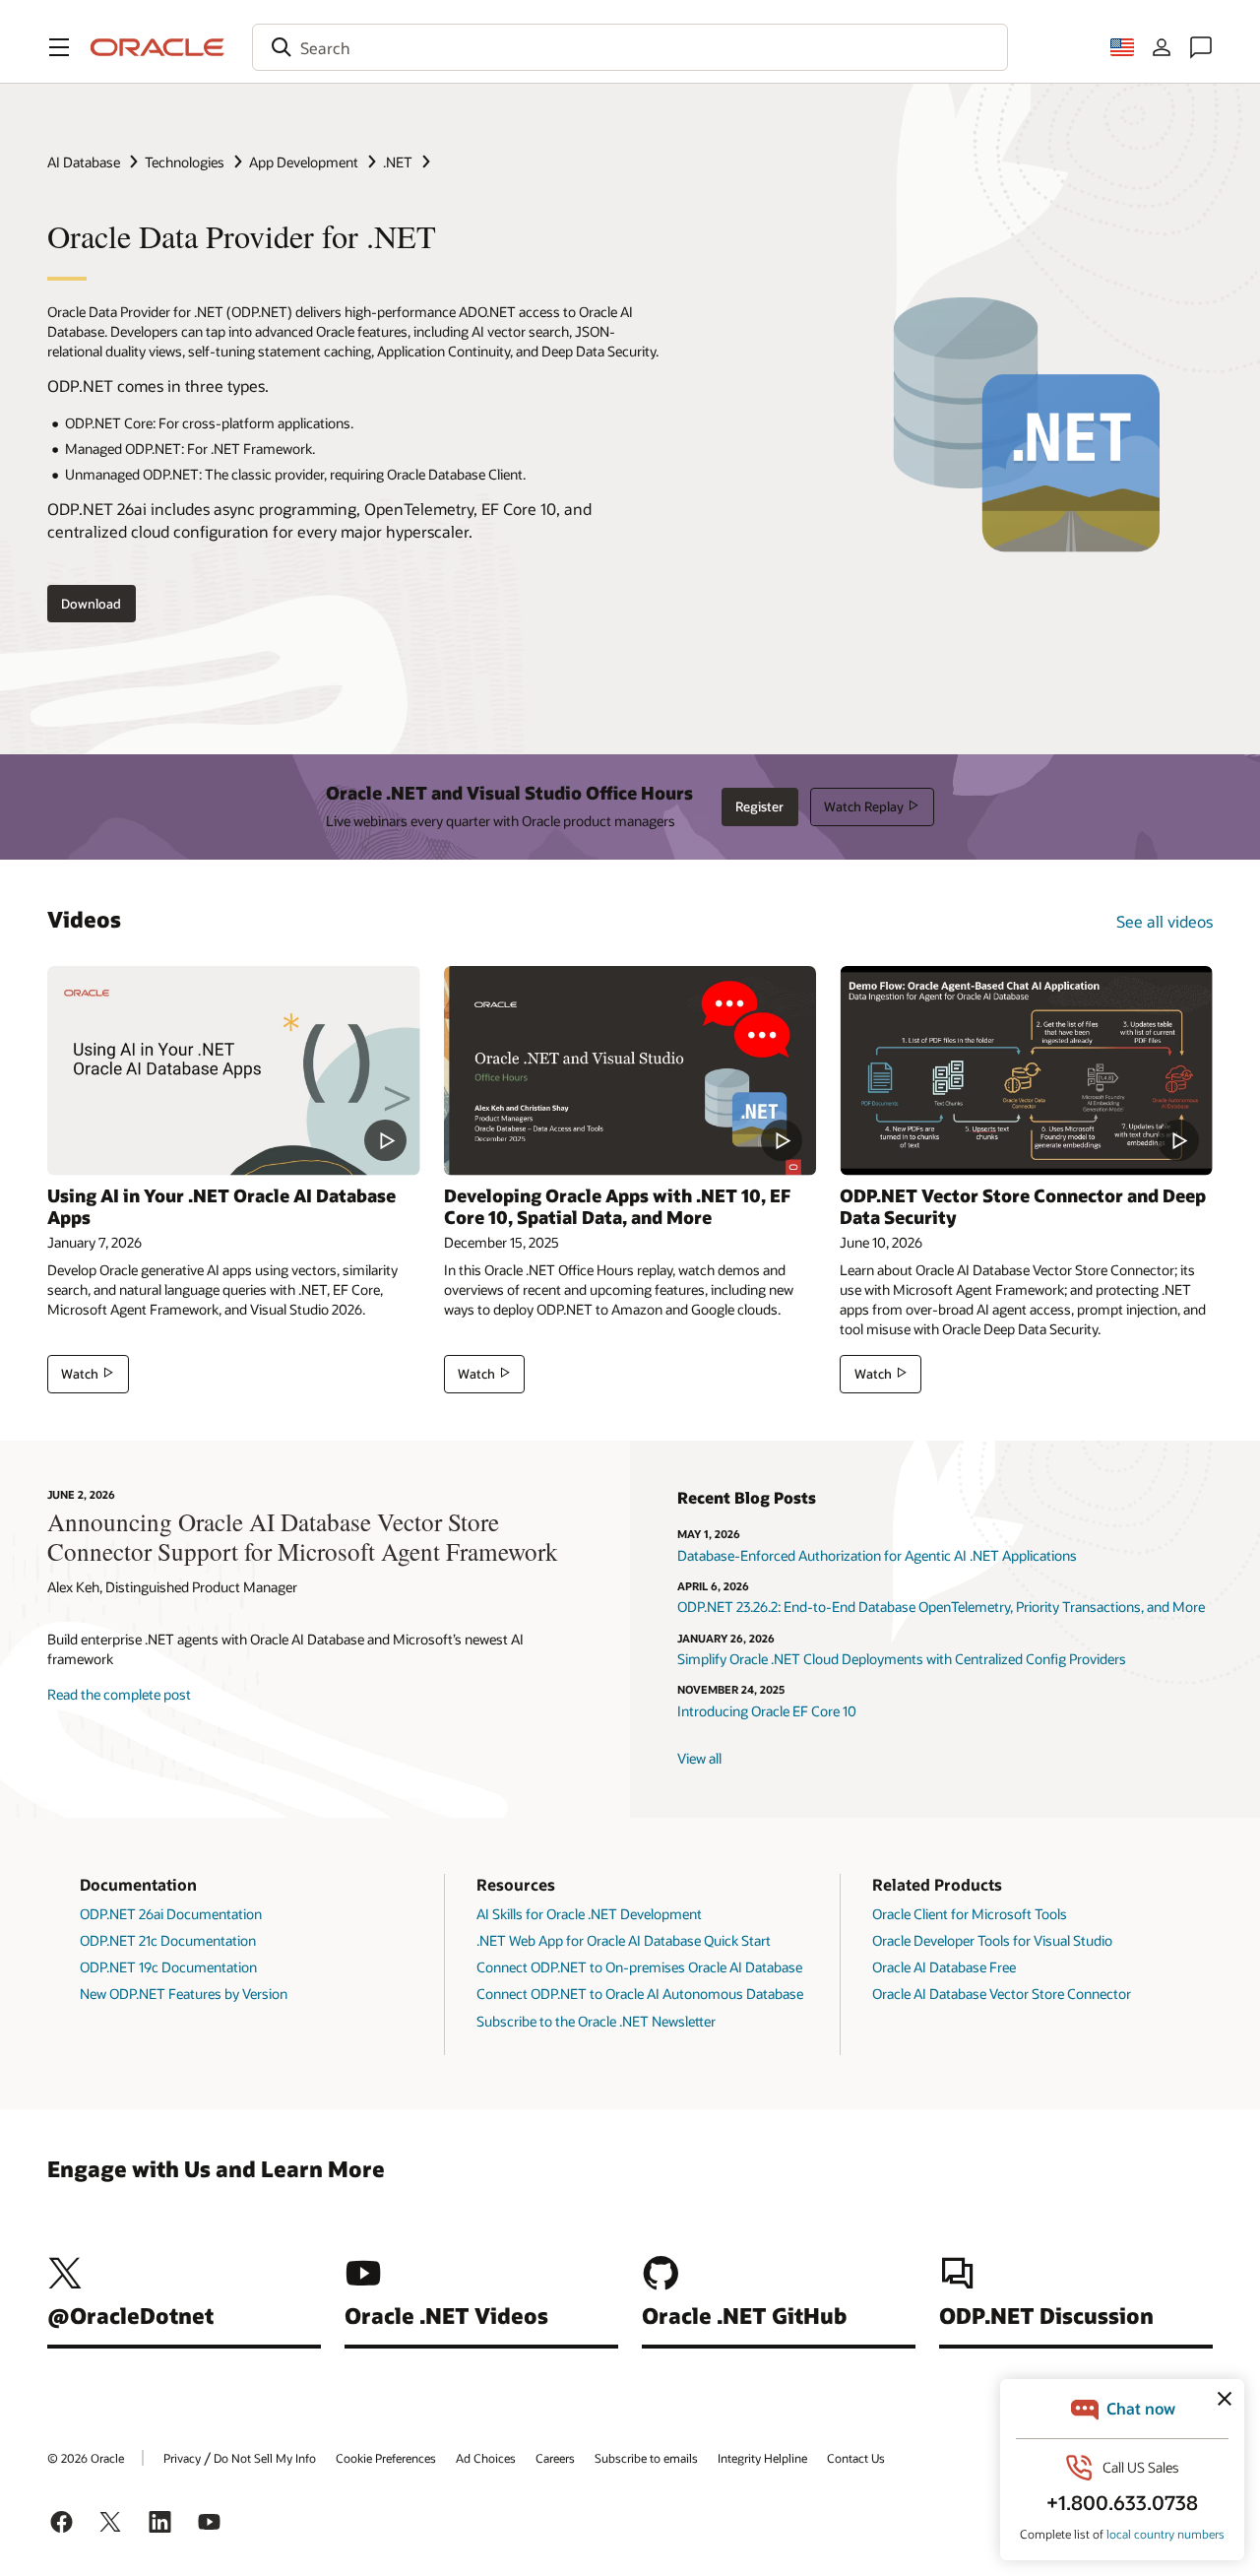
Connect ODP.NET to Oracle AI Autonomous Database (640, 1994)
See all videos (1165, 921)
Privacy (182, 2458)
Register (759, 806)
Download (91, 604)
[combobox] (630, 47)
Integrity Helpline (762, 2458)
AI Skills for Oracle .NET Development (589, 1914)
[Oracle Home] (157, 47)
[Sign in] (1162, 47)
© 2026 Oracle (86, 2458)
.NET (398, 162)
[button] (59, 47)
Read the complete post (119, 1694)
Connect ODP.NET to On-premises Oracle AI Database (639, 1967)
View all (699, 1758)
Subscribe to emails (646, 2458)
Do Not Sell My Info (265, 2458)
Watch (80, 1374)
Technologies (185, 162)
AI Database (84, 162)
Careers (555, 2458)
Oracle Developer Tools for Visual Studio (992, 1940)
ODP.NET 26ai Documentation (171, 1914)
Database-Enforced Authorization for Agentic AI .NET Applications (877, 1555)
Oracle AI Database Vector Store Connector (1002, 1994)
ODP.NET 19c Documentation (168, 1967)
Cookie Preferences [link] (386, 2458)
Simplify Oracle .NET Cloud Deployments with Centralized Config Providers (902, 1659)
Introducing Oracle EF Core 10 (767, 1711)
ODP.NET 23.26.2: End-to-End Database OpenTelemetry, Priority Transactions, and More (941, 1607)
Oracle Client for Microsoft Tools (970, 1914)
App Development (304, 162)
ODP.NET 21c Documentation (168, 1940)
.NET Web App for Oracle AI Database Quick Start (624, 1940)
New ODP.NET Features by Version (184, 1994)
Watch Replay (864, 806)
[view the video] (234, 1071)
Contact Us (856, 2458)
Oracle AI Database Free (944, 1967)
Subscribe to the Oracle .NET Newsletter (596, 2021)
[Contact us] (1201, 47)
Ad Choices (486, 2458)
